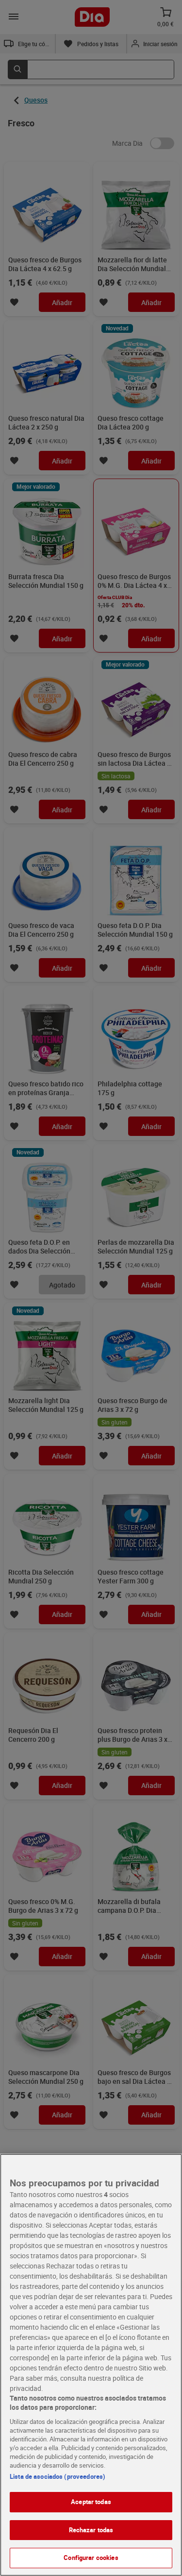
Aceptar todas (91, 2502)
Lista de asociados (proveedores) (58, 2476)
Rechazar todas (91, 2530)
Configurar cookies (91, 2558)
